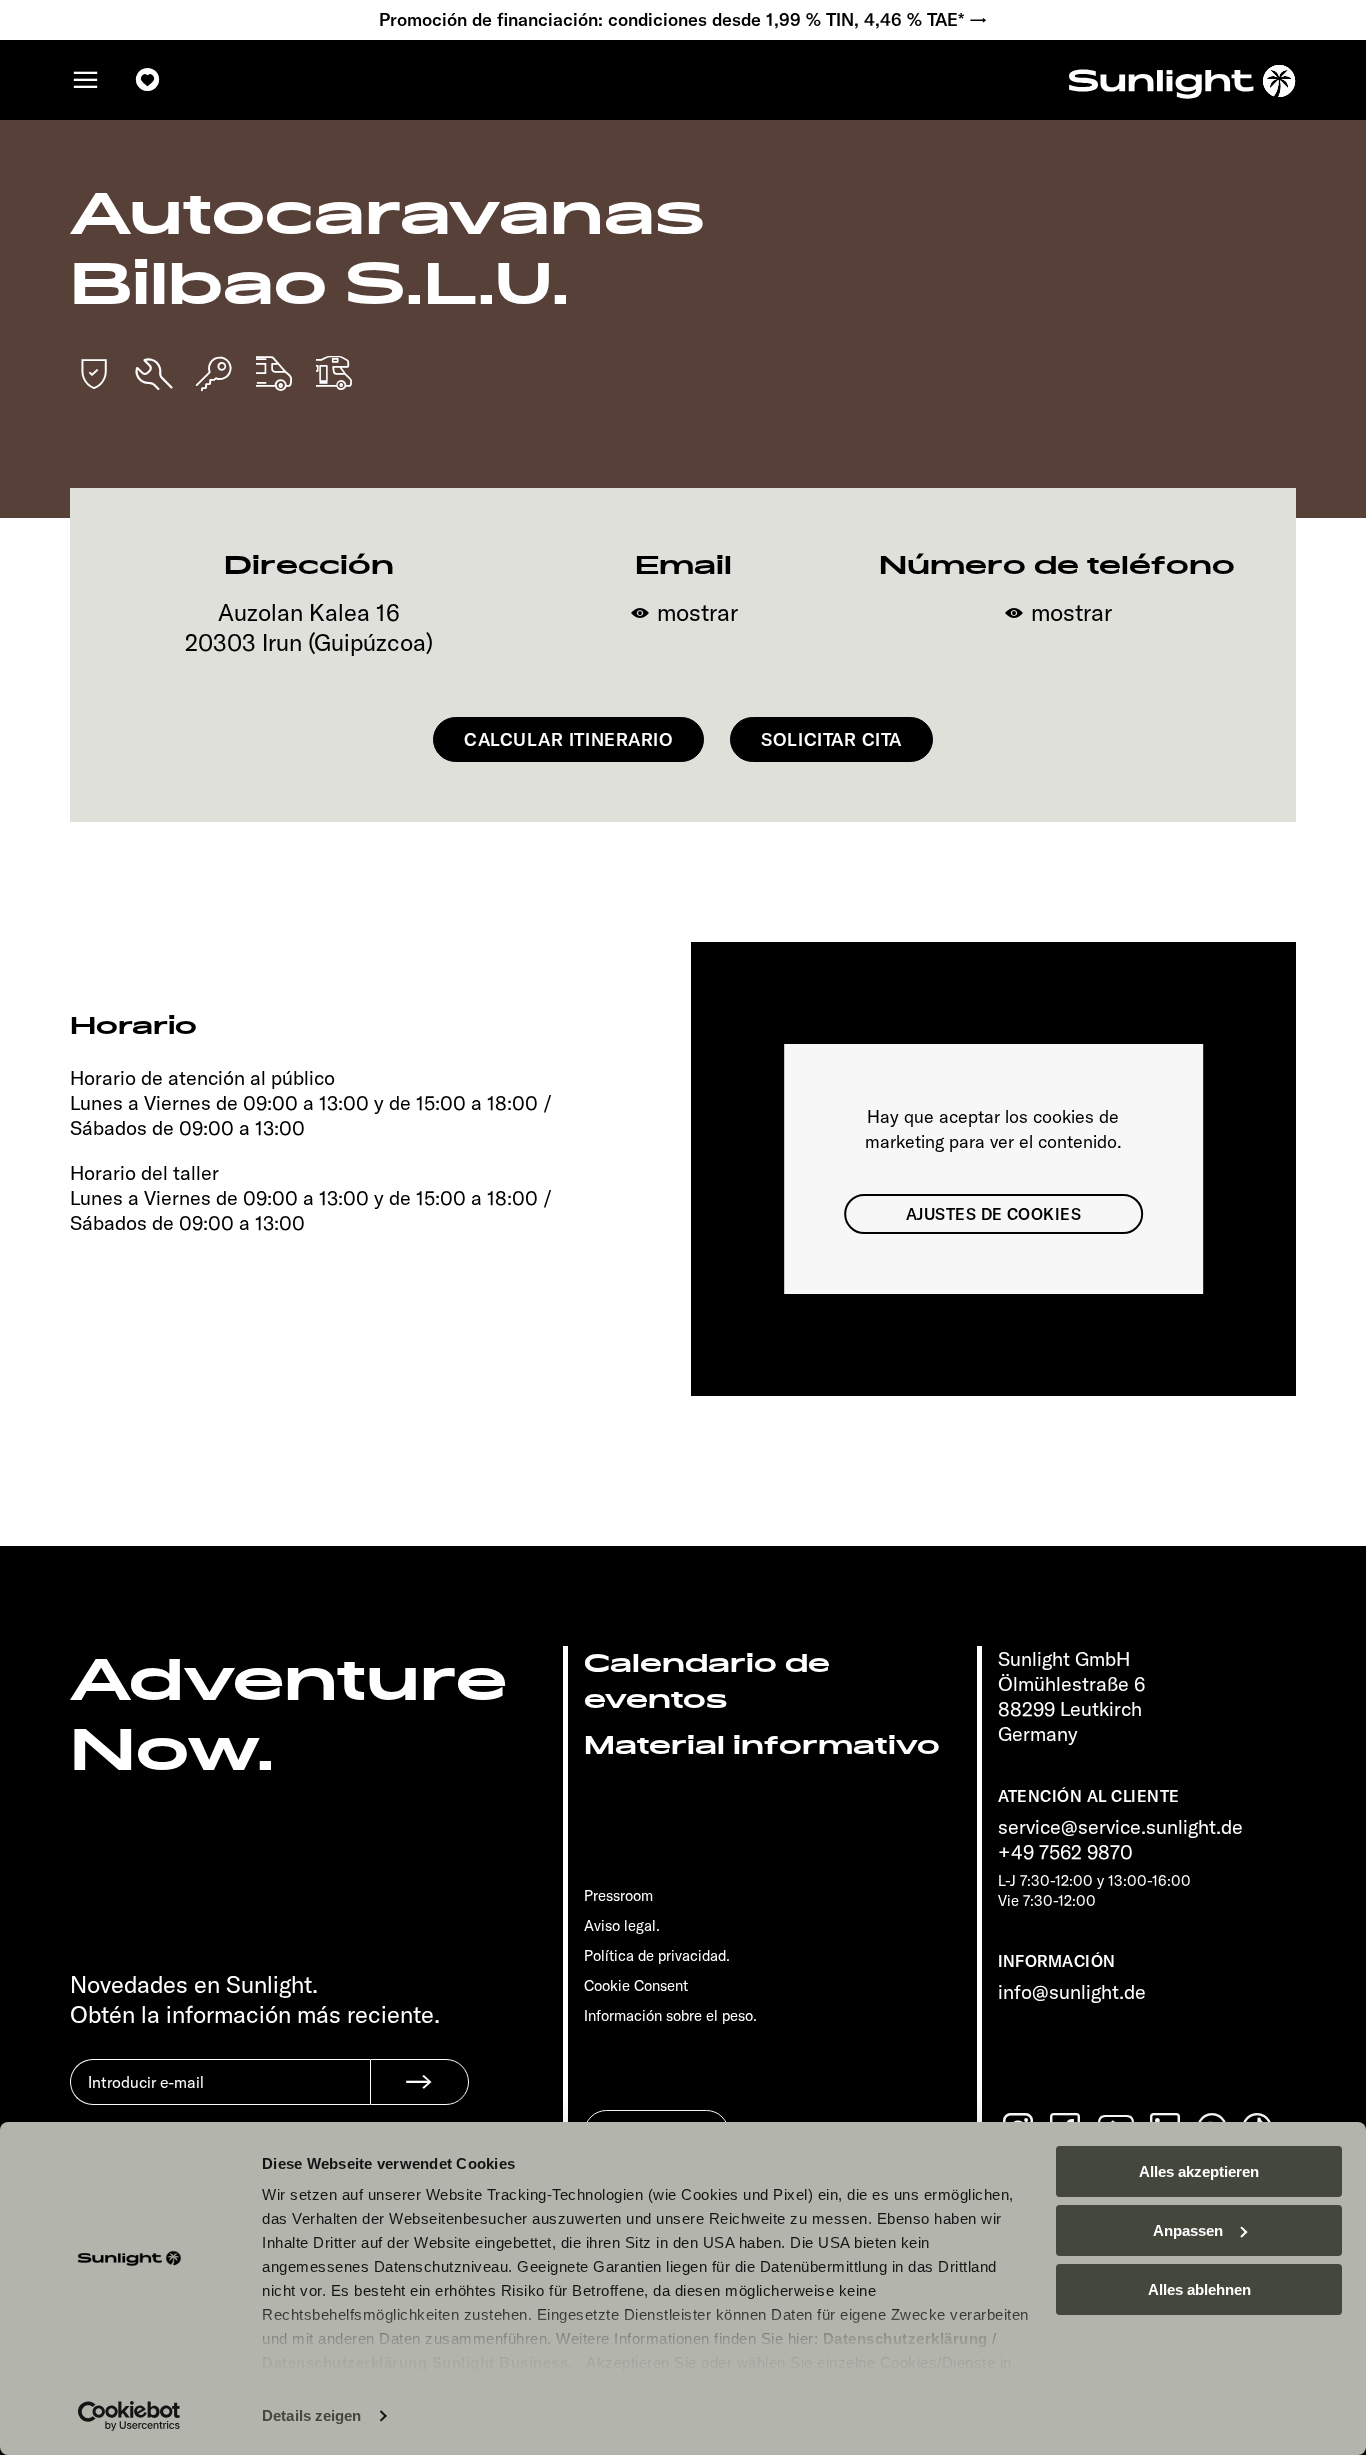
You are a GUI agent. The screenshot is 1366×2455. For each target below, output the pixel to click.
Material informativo (762, 1745)
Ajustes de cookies (994, 1214)
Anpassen (1188, 2230)
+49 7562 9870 (1065, 1851)
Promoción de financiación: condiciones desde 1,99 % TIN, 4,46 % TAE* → (683, 20)
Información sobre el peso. (670, 2015)
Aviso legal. (622, 1925)
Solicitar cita (831, 739)
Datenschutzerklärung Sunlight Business (415, 2362)
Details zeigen (311, 2415)
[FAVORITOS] (148, 80)
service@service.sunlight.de (1120, 1826)
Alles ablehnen (1199, 2289)
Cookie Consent (636, 1985)
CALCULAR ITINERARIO (568, 739)
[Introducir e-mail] (220, 2097)
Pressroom (618, 1895)
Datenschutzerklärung (905, 2338)
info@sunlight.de (1072, 1991)
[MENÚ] (86, 80)
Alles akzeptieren (1199, 2171)
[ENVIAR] (419, 2082)
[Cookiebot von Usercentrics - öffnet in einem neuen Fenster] (129, 2416)
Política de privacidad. (657, 1955)
